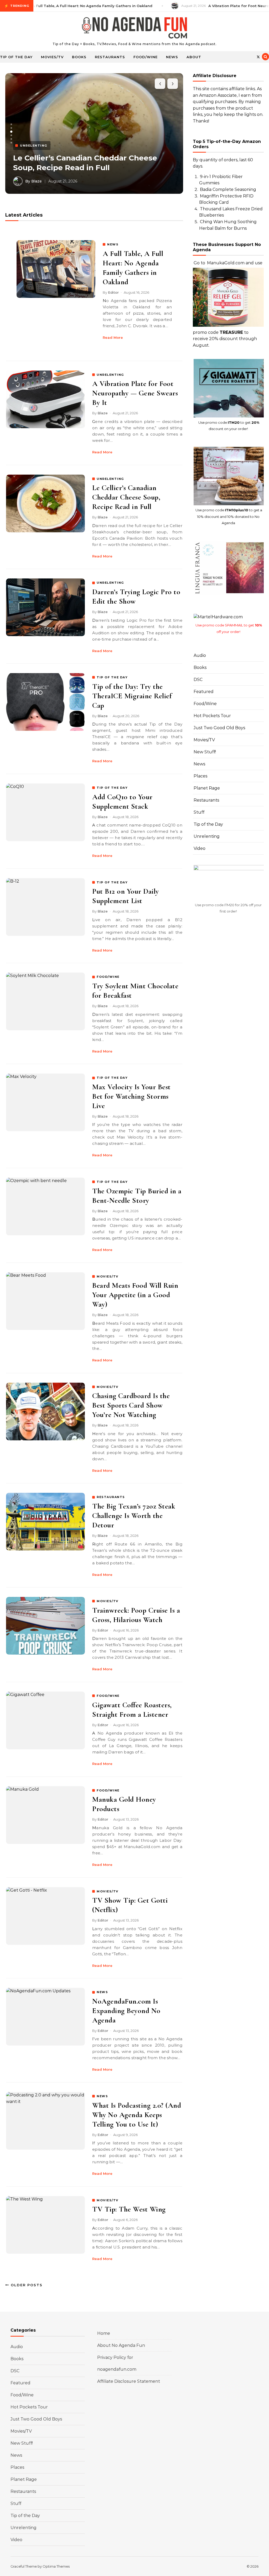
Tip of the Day (16, 57)
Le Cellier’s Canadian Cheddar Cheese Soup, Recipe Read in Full (126, 497)
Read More (113, 337)
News (172, 57)
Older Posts (26, 2285)
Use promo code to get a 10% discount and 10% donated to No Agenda (229, 516)
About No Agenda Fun (121, 2345)
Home (104, 2333)
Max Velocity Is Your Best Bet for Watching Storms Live (131, 1096)
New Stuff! (205, 752)
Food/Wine (146, 57)
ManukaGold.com (226, 263)
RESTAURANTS (111, 1497)
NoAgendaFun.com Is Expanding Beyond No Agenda (126, 2011)
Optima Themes (56, 2566)
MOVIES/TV (108, 1276)
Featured (204, 692)
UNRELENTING (110, 375)
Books (79, 57)
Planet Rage (207, 788)
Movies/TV (52, 57)
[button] (11, 124)
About (194, 57)
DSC (198, 680)
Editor (113, 292)
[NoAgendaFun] (134, 29)
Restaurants (110, 57)
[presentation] (160, 84)
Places (200, 776)
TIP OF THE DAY (112, 677)
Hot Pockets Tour (212, 716)
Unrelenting (207, 836)
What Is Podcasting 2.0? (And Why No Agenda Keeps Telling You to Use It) (137, 2115)
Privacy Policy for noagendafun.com (117, 2363)
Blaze (103, 413)
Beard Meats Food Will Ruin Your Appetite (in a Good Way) (135, 1295)
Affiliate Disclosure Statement (129, 2381)
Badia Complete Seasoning (228, 189)
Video (200, 848)
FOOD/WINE (108, 977)
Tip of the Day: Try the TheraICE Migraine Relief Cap (132, 696)
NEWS (113, 244)
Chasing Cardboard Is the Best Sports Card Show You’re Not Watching (131, 1405)
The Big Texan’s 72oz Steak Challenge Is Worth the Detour (134, 1516)
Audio (200, 655)
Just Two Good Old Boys (219, 728)
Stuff (199, 812)
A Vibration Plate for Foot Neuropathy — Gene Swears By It (135, 393)
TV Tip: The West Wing (129, 2209)
